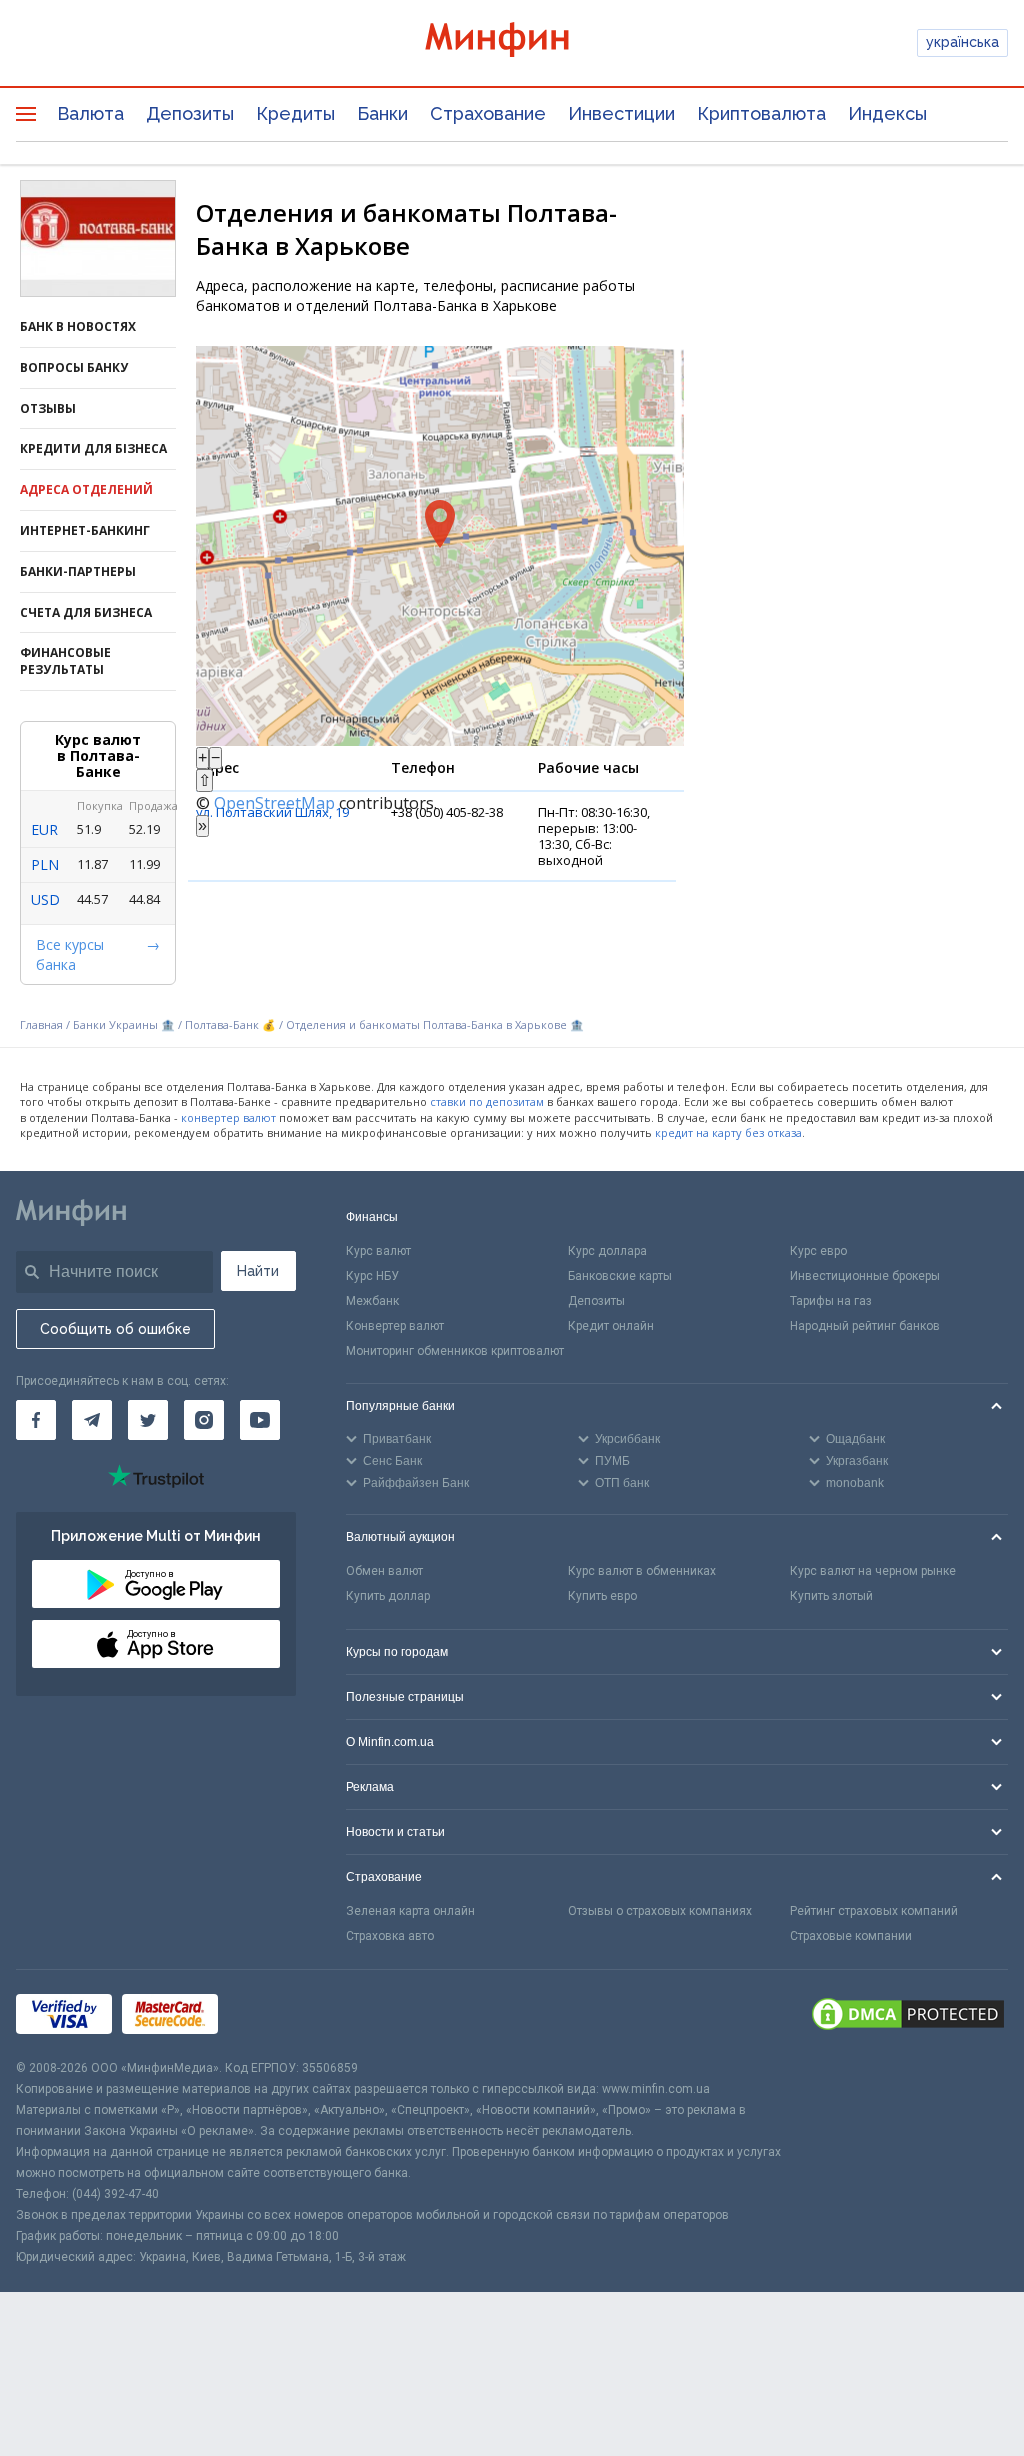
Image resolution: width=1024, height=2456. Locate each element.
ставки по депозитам (487, 1101)
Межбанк (372, 1301)
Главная (41, 1024)
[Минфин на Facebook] (36, 1420)
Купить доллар (388, 1596)
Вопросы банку (74, 367)
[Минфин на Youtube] (260, 1420)
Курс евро (818, 1251)
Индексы (887, 113)
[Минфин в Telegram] (92, 1420)
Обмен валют (384, 1571)
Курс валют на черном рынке (873, 1571)
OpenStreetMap (274, 803)
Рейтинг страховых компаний (874, 1911)
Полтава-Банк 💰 (230, 1024)
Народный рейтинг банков (865, 1326)
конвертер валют (228, 1117)
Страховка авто (390, 1936)
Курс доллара (607, 1251)
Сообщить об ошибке (115, 1329)
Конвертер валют (395, 1326)
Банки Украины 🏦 (124, 1024)
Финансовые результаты (65, 661)
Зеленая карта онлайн (410, 1911)
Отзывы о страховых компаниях (660, 1911)
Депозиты (190, 113)
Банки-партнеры (78, 571)
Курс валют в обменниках (642, 1571)
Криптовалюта (761, 113)
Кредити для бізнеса (93, 448)
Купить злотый (831, 1596)
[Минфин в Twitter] (148, 1420)
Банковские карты (620, 1276)
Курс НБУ (372, 1276)
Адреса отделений (86, 489)
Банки (382, 113)
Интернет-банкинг (85, 530)
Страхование (488, 113)
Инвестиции (621, 113)
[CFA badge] (272, 2013)
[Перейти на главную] (512, 42)
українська (962, 42)
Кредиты (295, 113)
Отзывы (48, 408)
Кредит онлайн (611, 1326)
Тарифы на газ (831, 1301)
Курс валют (378, 1251)
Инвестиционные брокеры (865, 1276)
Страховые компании (851, 1936)
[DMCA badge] (908, 2014)
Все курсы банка (70, 954)
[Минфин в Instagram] (204, 1420)
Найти (258, 1271)
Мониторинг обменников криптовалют (455, 1351)
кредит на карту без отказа (728, 1132)
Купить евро (602, 1596)
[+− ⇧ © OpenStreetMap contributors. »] (440, 546)
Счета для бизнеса (86, 612)
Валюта (90, 113)
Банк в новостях (78, 326)
